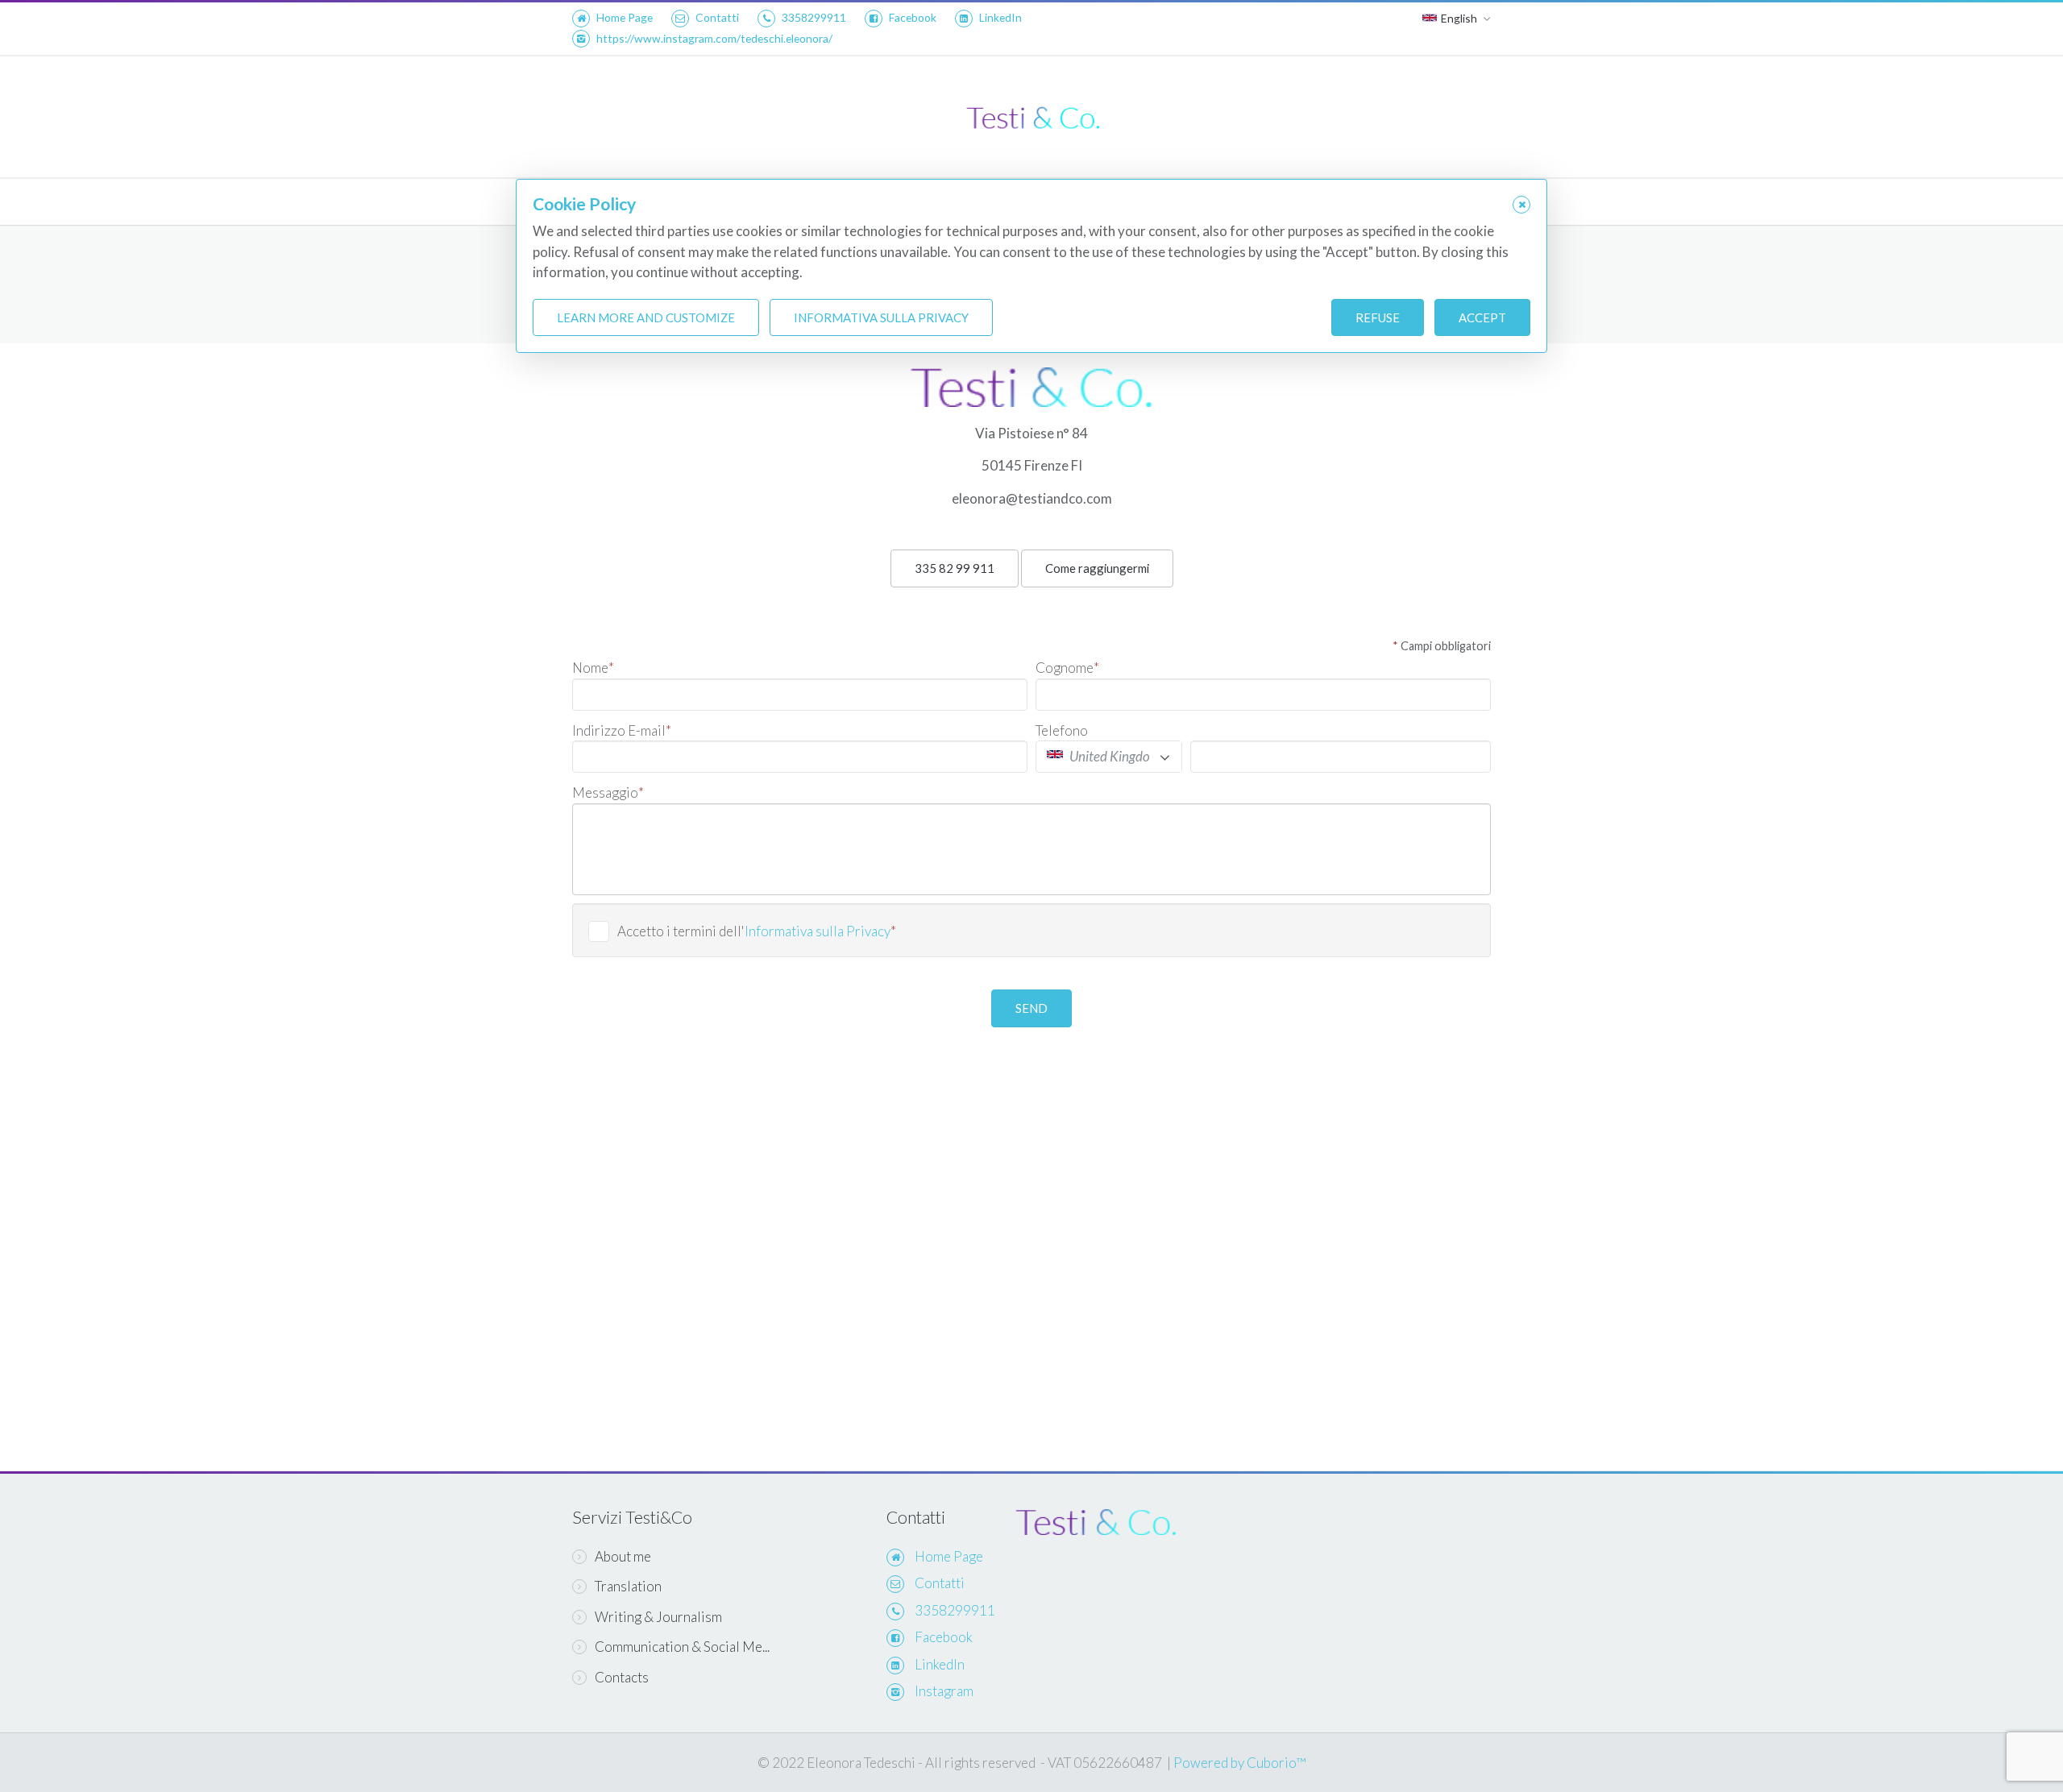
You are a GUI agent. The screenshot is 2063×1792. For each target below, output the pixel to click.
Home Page (625, 17)
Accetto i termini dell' (757, 931)
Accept (1482, 317)
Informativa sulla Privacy (818, 931)
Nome (593, 668)
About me (623, 1556)
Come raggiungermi (1097, 568)
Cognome (1067, 668)
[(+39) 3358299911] (1031, 377)
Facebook (913, 17)
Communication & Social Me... (682, 1647)
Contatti (717, 17)
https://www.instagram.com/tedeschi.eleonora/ (714, 38)
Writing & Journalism (658, 1617)
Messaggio (608, 792)
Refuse (1378, 317)
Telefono (1062, 730)
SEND (1031, 1008)
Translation (628, 1586)
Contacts (622, 1677)
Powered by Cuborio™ (1239, 1763)
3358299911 (814, 17)
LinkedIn (1000, 17)
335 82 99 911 (955, 568)
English (1459, 18)
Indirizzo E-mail (622, 730)
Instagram (944, 1691)
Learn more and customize (646, 317)
